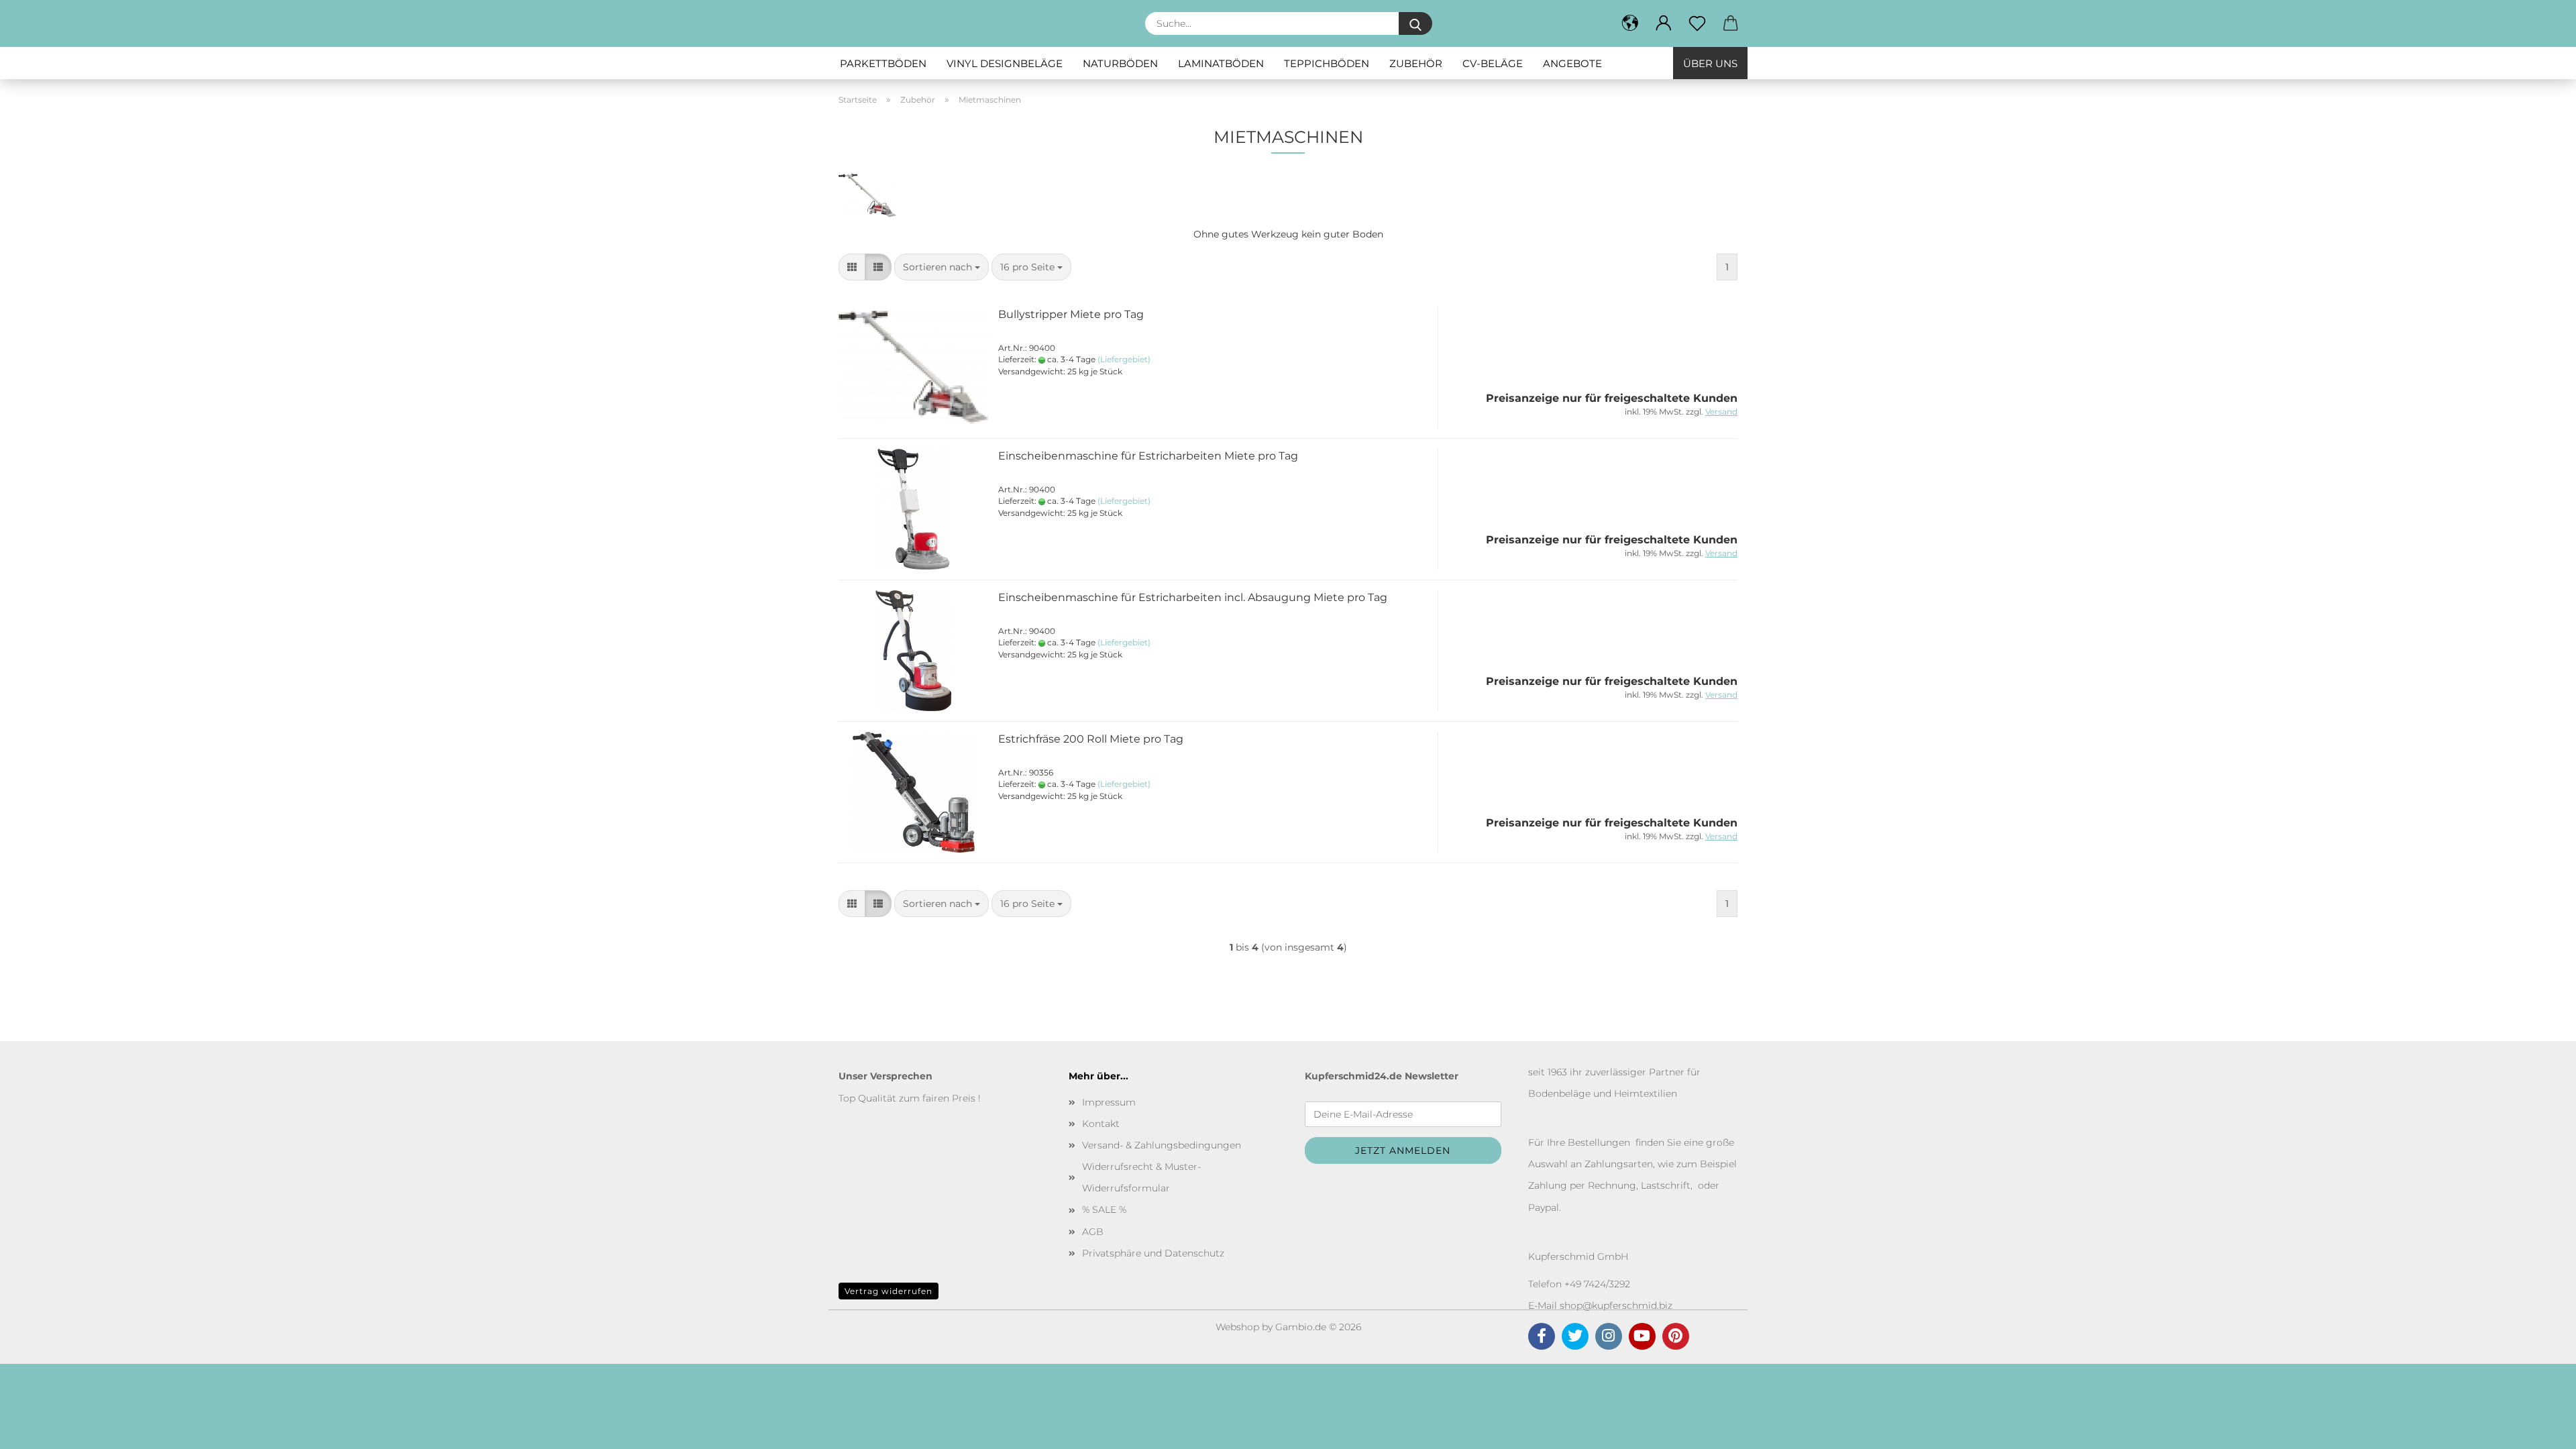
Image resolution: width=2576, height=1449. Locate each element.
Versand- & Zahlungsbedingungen (1162, 1145)
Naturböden (1120, 63)
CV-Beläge (1493, 63)
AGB (1093, 1232)
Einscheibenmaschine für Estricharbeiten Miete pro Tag (1148, 456)
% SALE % (1104, 1210)
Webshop (1237, 1327)
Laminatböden (1221, 63)
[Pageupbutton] (2539, 1429)
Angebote (1572, 63)
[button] (1664, 23)
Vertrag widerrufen (889, 1291)
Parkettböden (883, 63)
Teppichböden (1327, 63)
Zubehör (1416, 63)
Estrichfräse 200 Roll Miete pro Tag (1091, 739)
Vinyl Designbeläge (1005, 63)
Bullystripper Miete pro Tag (1071, 314)
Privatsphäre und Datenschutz (1153, 1253)
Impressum (1109, 1102)
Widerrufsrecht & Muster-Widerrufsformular (1141, 1177)
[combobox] (942, 267)
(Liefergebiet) (1124, 359)
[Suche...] (1415, 23)
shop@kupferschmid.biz (1616, 1305)
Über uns (1710, 63)
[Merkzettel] (1697, 23)
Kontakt (1101, 1124)
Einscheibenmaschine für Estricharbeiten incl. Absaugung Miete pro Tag (1193, 597)
